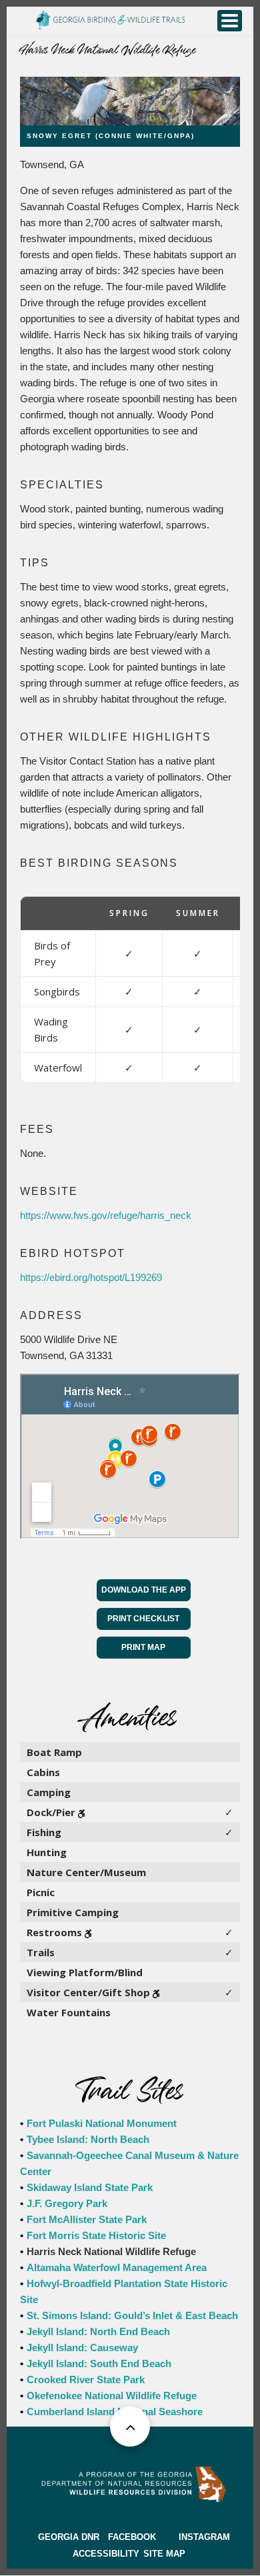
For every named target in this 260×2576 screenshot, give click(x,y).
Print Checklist (143, 1619)
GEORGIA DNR (69, 2537)
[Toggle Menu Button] (230, 21)
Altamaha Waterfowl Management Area (117, 2267)
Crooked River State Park (86, 2380)
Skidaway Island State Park (90, 2187)
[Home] (110, 18)
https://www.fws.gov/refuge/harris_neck (106, 1215)
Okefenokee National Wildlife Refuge (112, 2396)
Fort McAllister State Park (87, 2219)
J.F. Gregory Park (67, 2203)
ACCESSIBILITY (106, 2554)
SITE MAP (164, 2554)
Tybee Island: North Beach (88, 2139)
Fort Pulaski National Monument (102, 2123)
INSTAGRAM (204, 2537)
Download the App (144, 1590)
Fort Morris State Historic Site (96, 2235)
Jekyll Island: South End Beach (99, 2364)
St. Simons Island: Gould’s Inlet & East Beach (132, 2315)
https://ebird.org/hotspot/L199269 (91, 1277)
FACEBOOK (132, 2537)
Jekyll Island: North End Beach (98, 2331)
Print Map (143, 1647)
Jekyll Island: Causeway (82, 2347)
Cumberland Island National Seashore (115, 2412)
